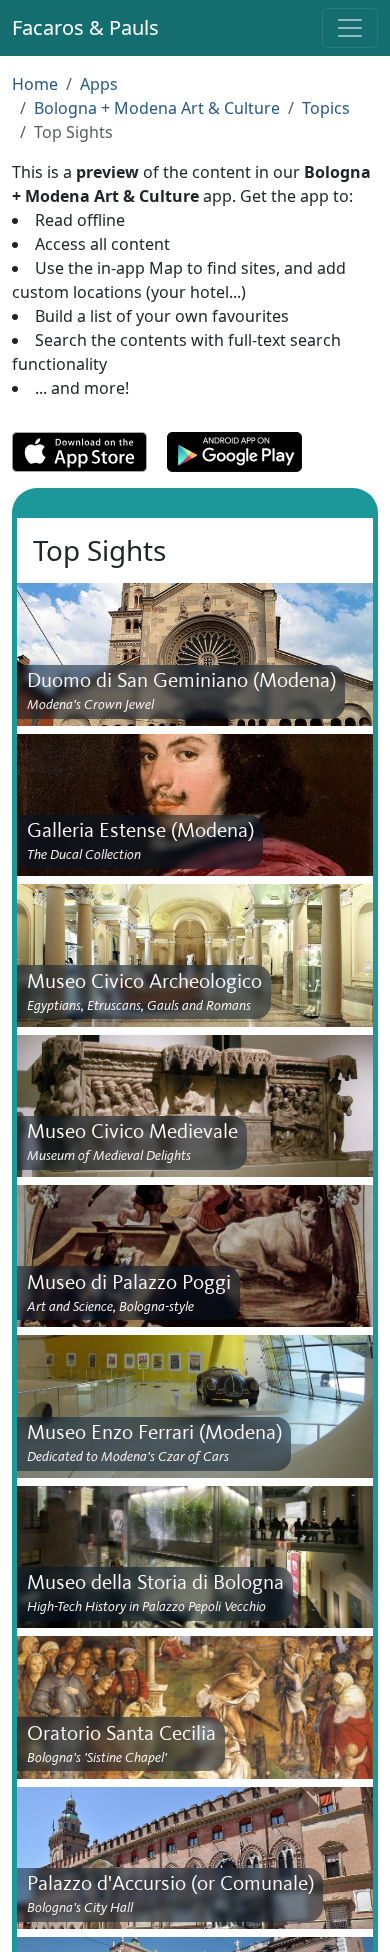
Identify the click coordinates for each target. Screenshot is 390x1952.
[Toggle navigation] (350, 28)
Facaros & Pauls (85, 27)
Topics (326, 108)
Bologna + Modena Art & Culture (157, 108)
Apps (99, 84)
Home (35, 84)
